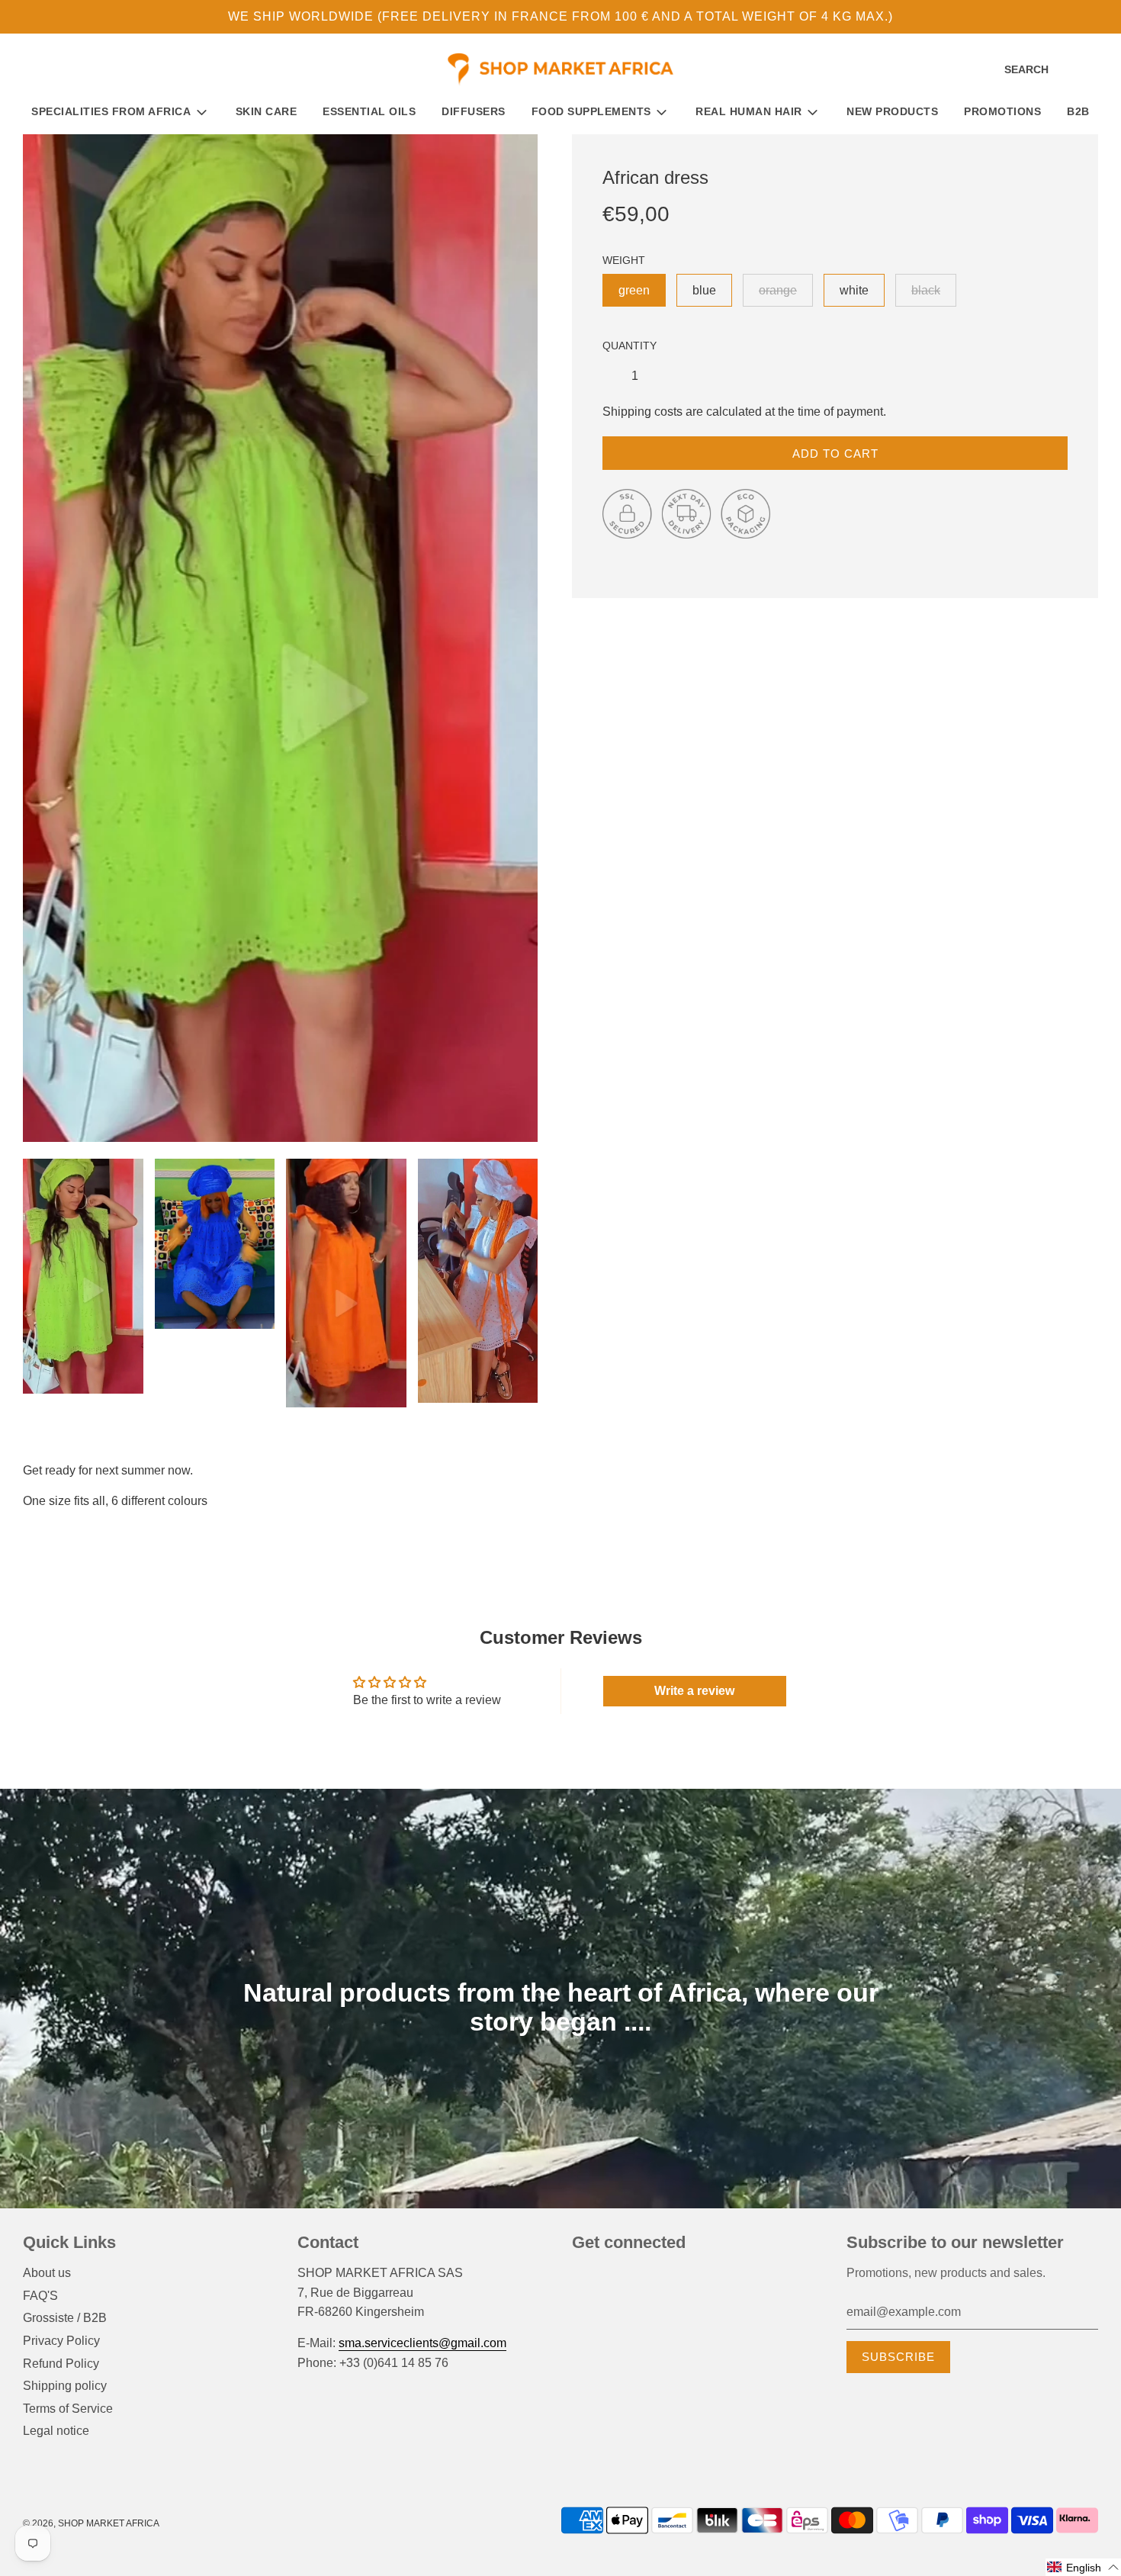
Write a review (694, 1691)
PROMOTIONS (1002, 111)
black (926, 290)
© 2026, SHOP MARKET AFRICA (91, 2523)
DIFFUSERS (474, 111)
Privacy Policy (61, 2341)
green (634, 290)
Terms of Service (68, 2409)
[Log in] (1071, 70)
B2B (1078, 111)
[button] (1083, 2567)
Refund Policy (61, 2364)
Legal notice (56, 2431)
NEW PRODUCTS (892, 111)
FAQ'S (40, 2296)
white (854, 290)
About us (47, 2273)
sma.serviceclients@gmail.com (422, 2343)
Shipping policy (65, 2386)
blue (704, 290)
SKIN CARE (267, 111)
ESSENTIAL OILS (369, 111)
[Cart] (1096, 70)
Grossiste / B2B (65, 2318)
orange (778, 290)
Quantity (630, 346)
